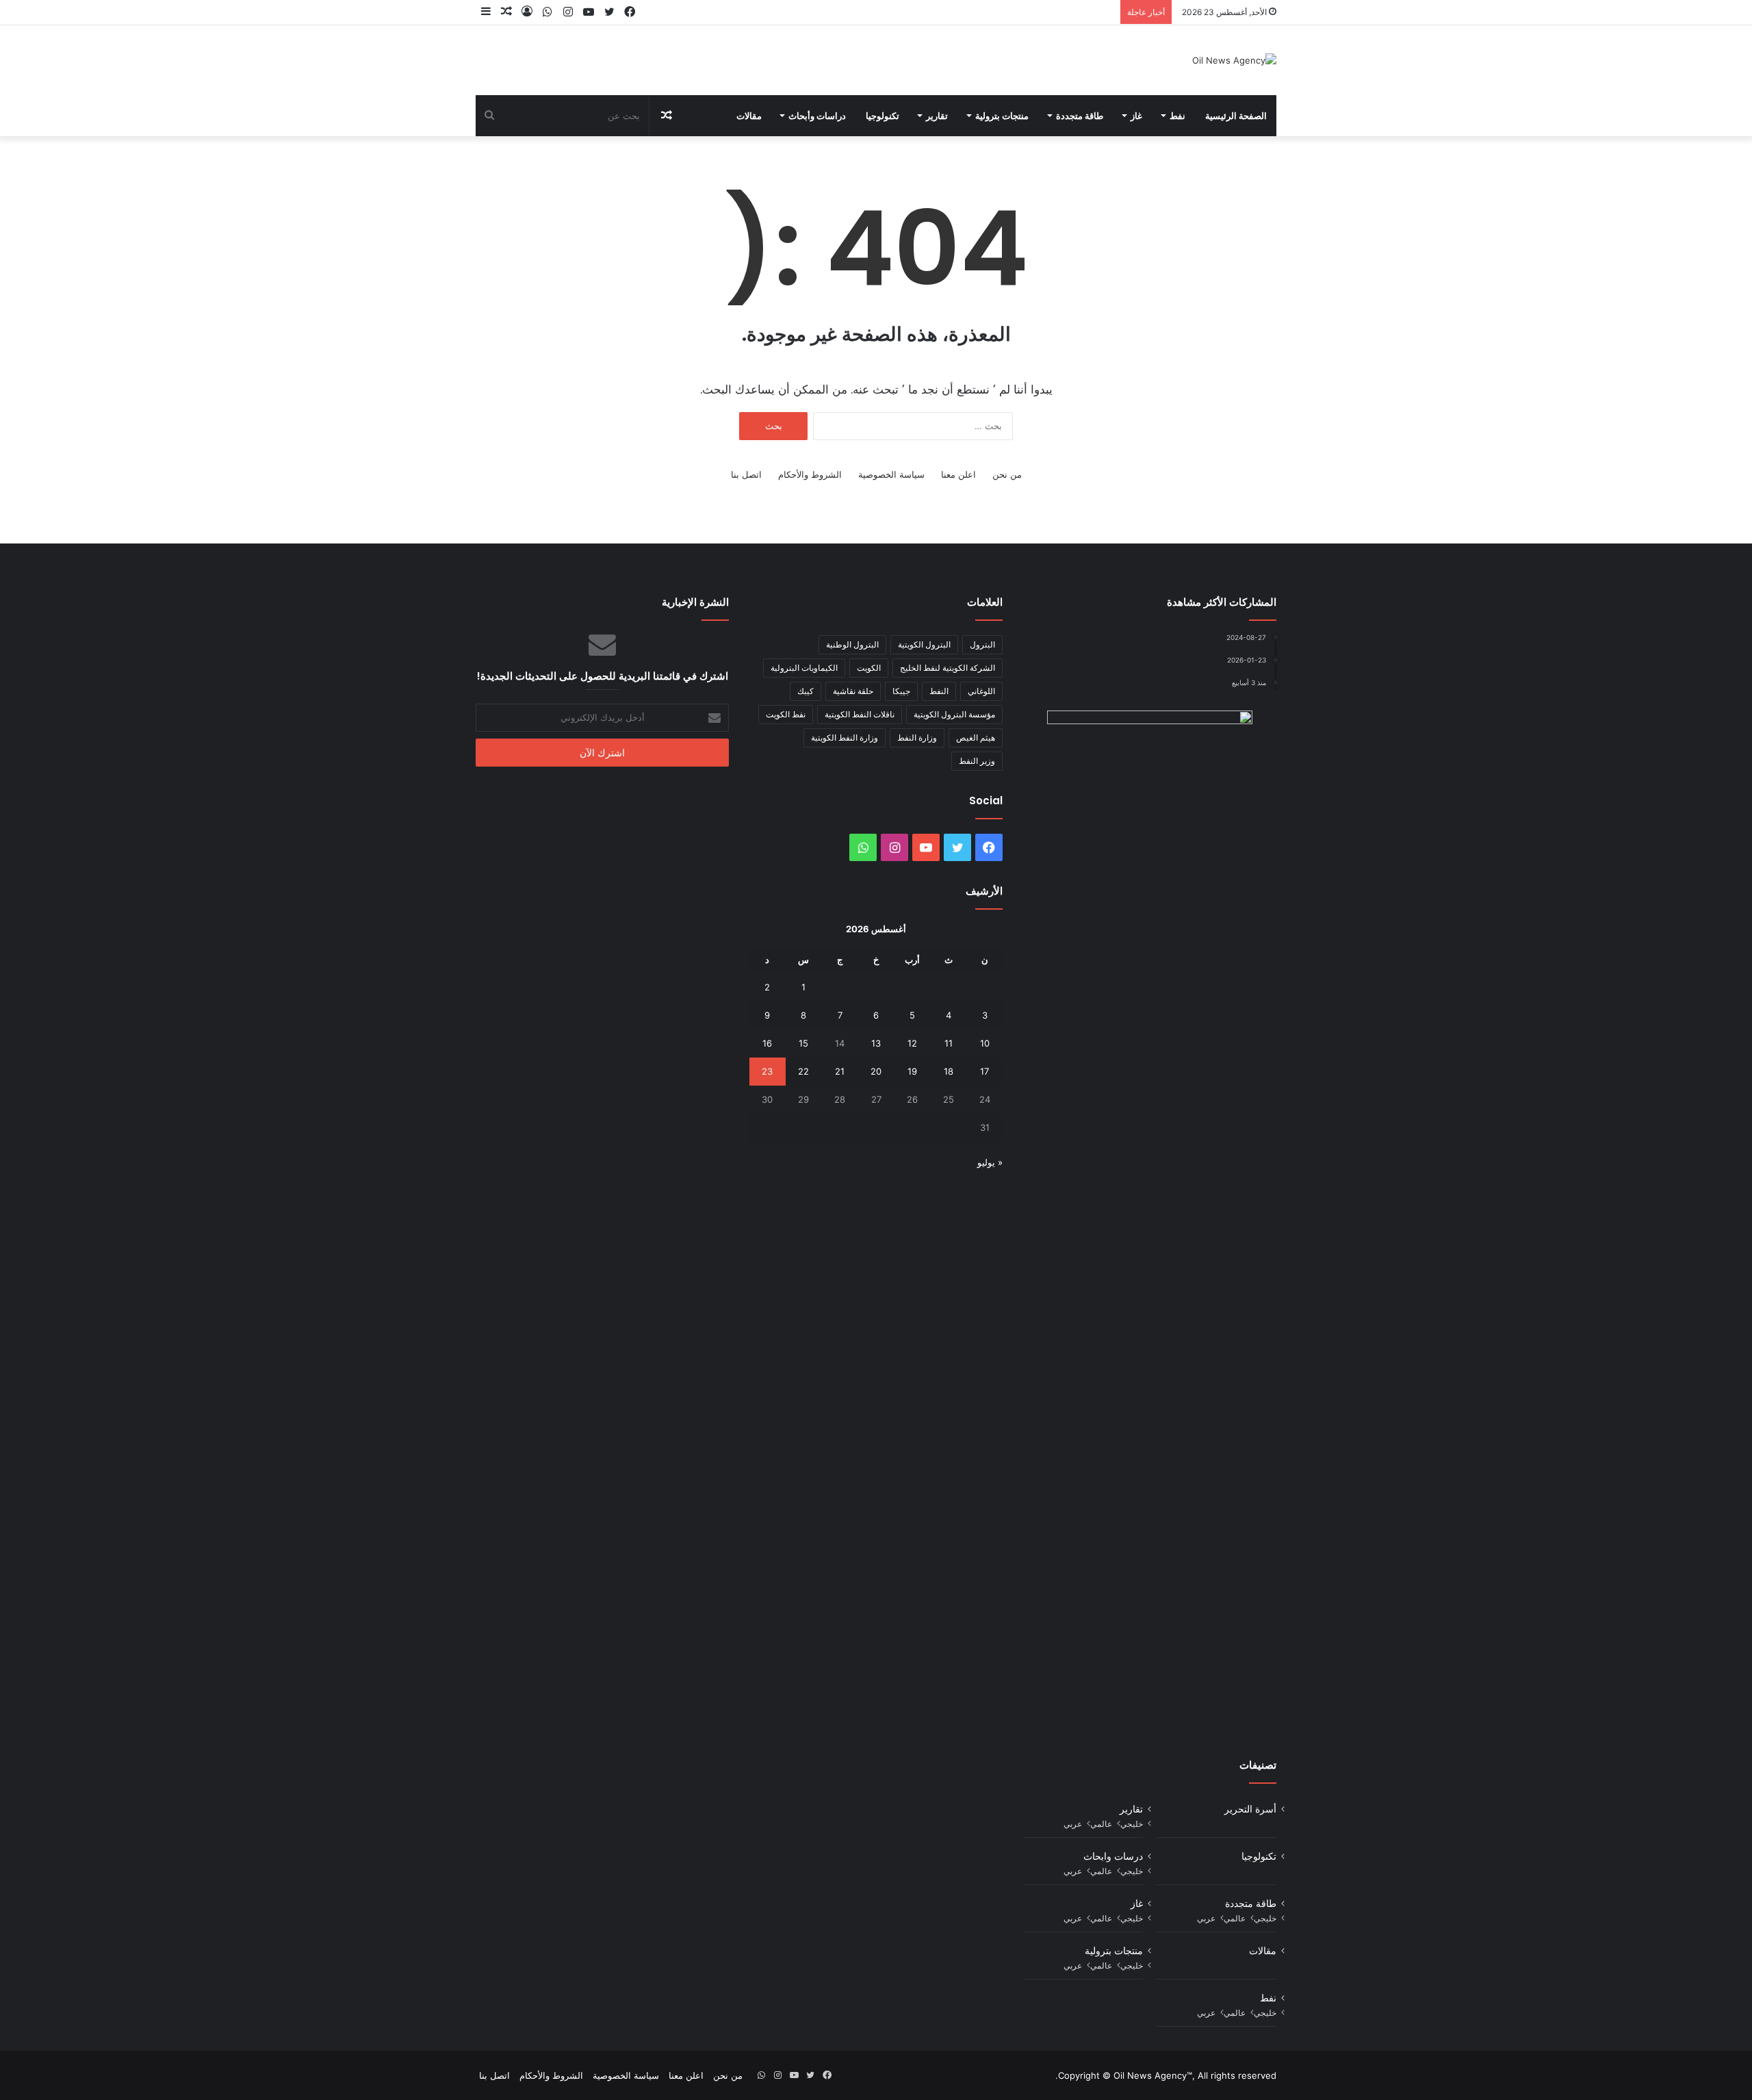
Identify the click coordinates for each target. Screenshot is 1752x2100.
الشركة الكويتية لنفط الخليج (948, 668)
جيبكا (901, 691)
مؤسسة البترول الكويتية (954, 714)
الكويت (869, 668)
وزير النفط (977, 761)
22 (803, 1071)
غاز (1136, 116)
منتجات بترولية (1002, 116)
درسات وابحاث (1113, 1856)
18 (949, 1071)
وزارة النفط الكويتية (845, 738)
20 (876, 1071)
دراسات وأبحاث (817, 116)
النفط (939, 691)
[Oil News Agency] (1234, 60)
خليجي (1132, 1824)
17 (984, 1071)
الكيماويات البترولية (804, 668)
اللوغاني (981, 691)
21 (840, 1071)
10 (985, 1043)
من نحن (1007, 474)
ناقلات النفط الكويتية (860, 714)
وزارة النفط (917, 738)
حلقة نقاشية (853, 691)
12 (912, 1043)
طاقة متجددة (1080, 116)
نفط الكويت (786, 714)
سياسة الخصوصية (891, 474)
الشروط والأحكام (810, 474)
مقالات (749, 116)
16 (767, 1043)
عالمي (1101, 1824)
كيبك (806, 691)
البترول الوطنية (852, 644)
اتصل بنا (746, 474)
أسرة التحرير (1250, 1809)
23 (767, 1071)
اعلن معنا (958, 474)
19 (912, 1071)
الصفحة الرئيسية (1236, 116)
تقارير (937, 116)
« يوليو (990, 1162)
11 (949, 1043)
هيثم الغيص (976, 738)
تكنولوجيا (883, 116)
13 (876, 1043)
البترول (982, 644)
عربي (1073, 1824)
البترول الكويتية (924, 644)
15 (803, 1043)
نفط (1177, 116)
